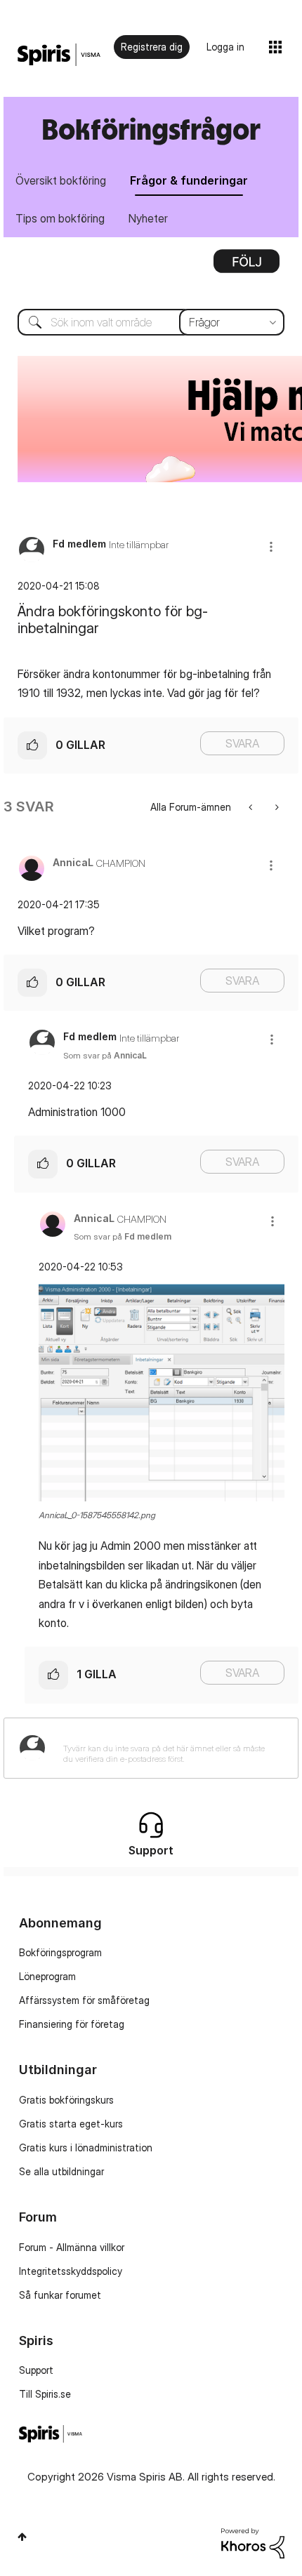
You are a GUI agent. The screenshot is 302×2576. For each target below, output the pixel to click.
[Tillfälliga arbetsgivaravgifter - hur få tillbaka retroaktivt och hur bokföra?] (252, 807)
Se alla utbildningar (61, 2171)
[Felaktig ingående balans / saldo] (276, 807)
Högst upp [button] (22, 2537)
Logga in (225, 47)
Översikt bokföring (61, 180)
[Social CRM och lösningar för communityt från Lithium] (253, 2542)
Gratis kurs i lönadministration (86, 2147)
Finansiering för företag (72, 2024)
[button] (271, 546)
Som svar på (105, 1055)
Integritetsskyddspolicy (71, 2271)
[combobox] (151, 322)
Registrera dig (152, 47)
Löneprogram (47, 1976)
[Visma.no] (59, 55)
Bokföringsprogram (60, 1952)
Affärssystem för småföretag (84, 2000)
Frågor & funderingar (189, 180)
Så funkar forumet (60, 2295)
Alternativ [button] (247, 266)
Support (36, 2370)
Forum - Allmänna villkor (72, 2247)
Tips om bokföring (60, 218)
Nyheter (148, 218)
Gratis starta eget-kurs (71, 2124)
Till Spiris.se (45, 2394)
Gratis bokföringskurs (66, 2100)
